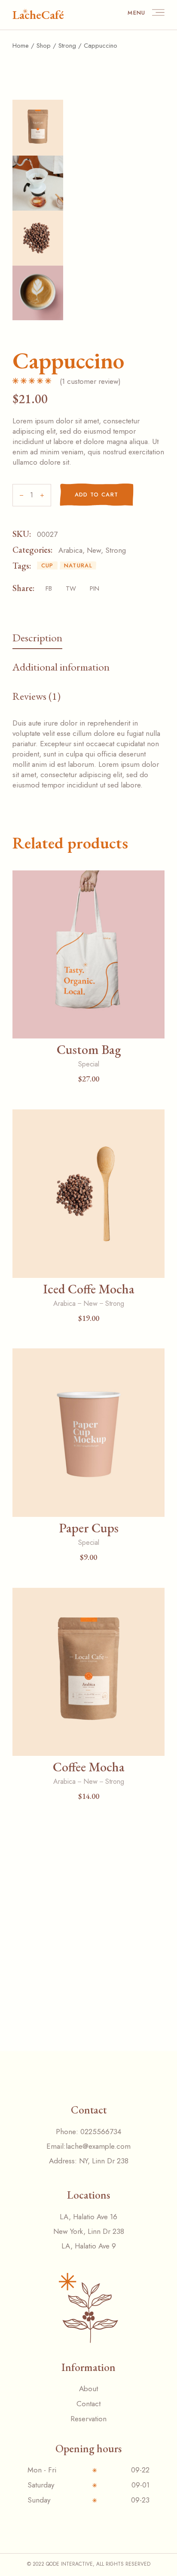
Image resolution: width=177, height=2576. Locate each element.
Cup (47, 565)
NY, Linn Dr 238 (104, 2161)
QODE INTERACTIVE (69, 2564)
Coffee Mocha (89, 1767)
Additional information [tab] (61, 667)
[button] (88, 1026)
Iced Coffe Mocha (89, 1289)
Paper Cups (89, 1528)
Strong (116, 550)
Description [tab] (37, 637)
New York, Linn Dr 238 (89, 2231)
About (88, 2389)
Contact (88, 2404)
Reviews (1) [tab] (37, 696)
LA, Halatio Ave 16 (88, 2217)
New (94, 550)
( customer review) (90, 381)
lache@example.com (98, 2146)
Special (89, 1064)
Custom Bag (89, 1049)
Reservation (88, 2419)
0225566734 (101, 2132)
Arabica (70, 550)
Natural (78, 565)
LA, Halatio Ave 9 (89, 2246)
